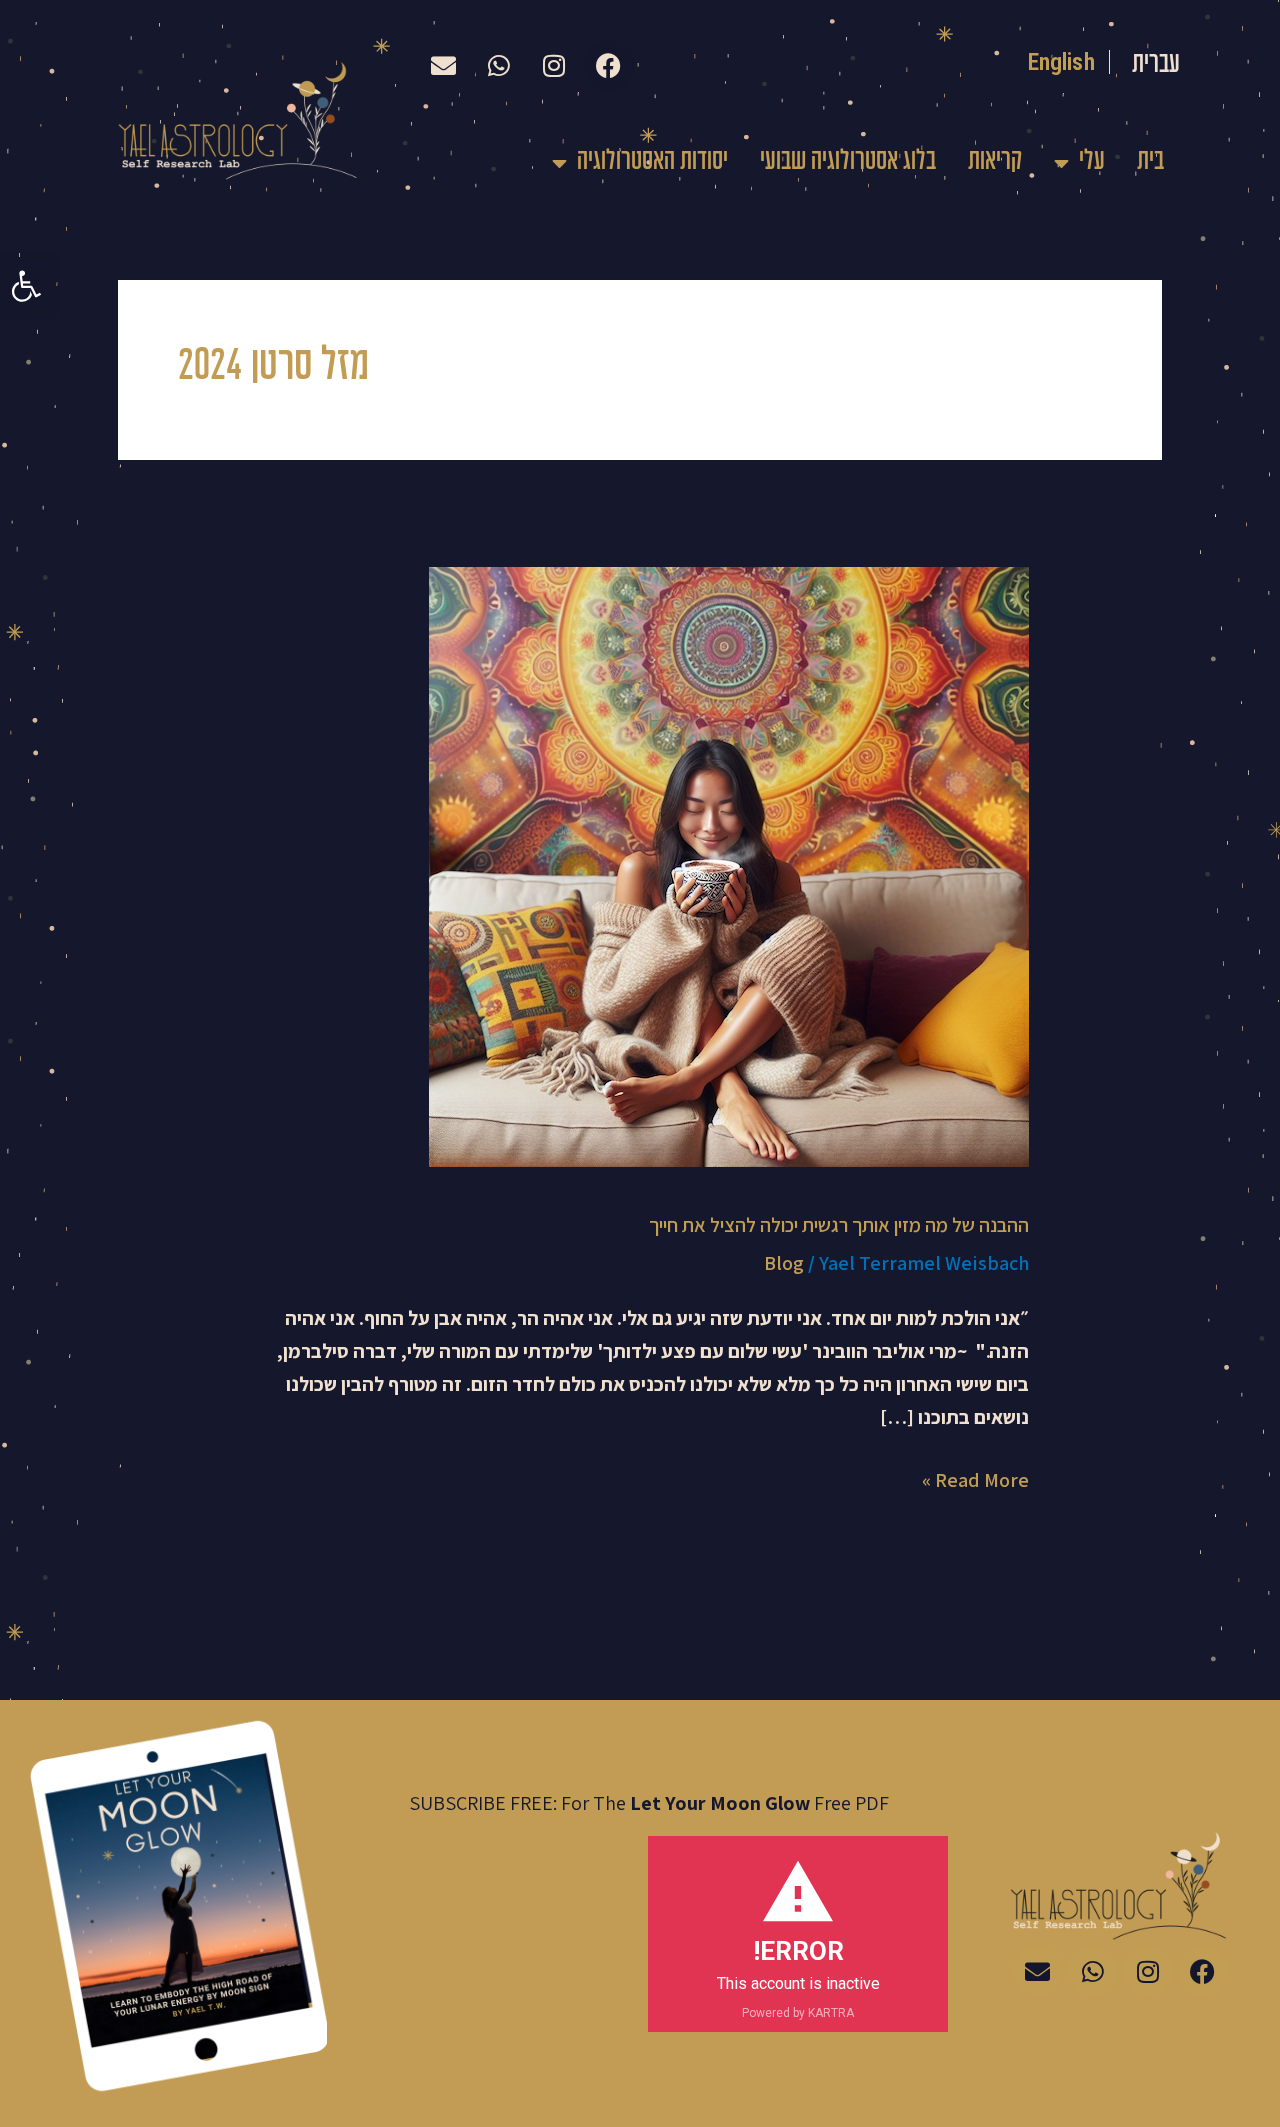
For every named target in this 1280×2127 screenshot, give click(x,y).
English (1061, 62)
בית (1150, 162)
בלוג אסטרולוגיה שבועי (848, 162)
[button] (26, 286)
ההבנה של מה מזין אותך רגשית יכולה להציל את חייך (839, 1225)
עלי (1092, 162)
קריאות (995, 162)
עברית (1156, 65)
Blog (784, 1263)
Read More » (975, 1478)
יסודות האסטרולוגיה (652, 162)
